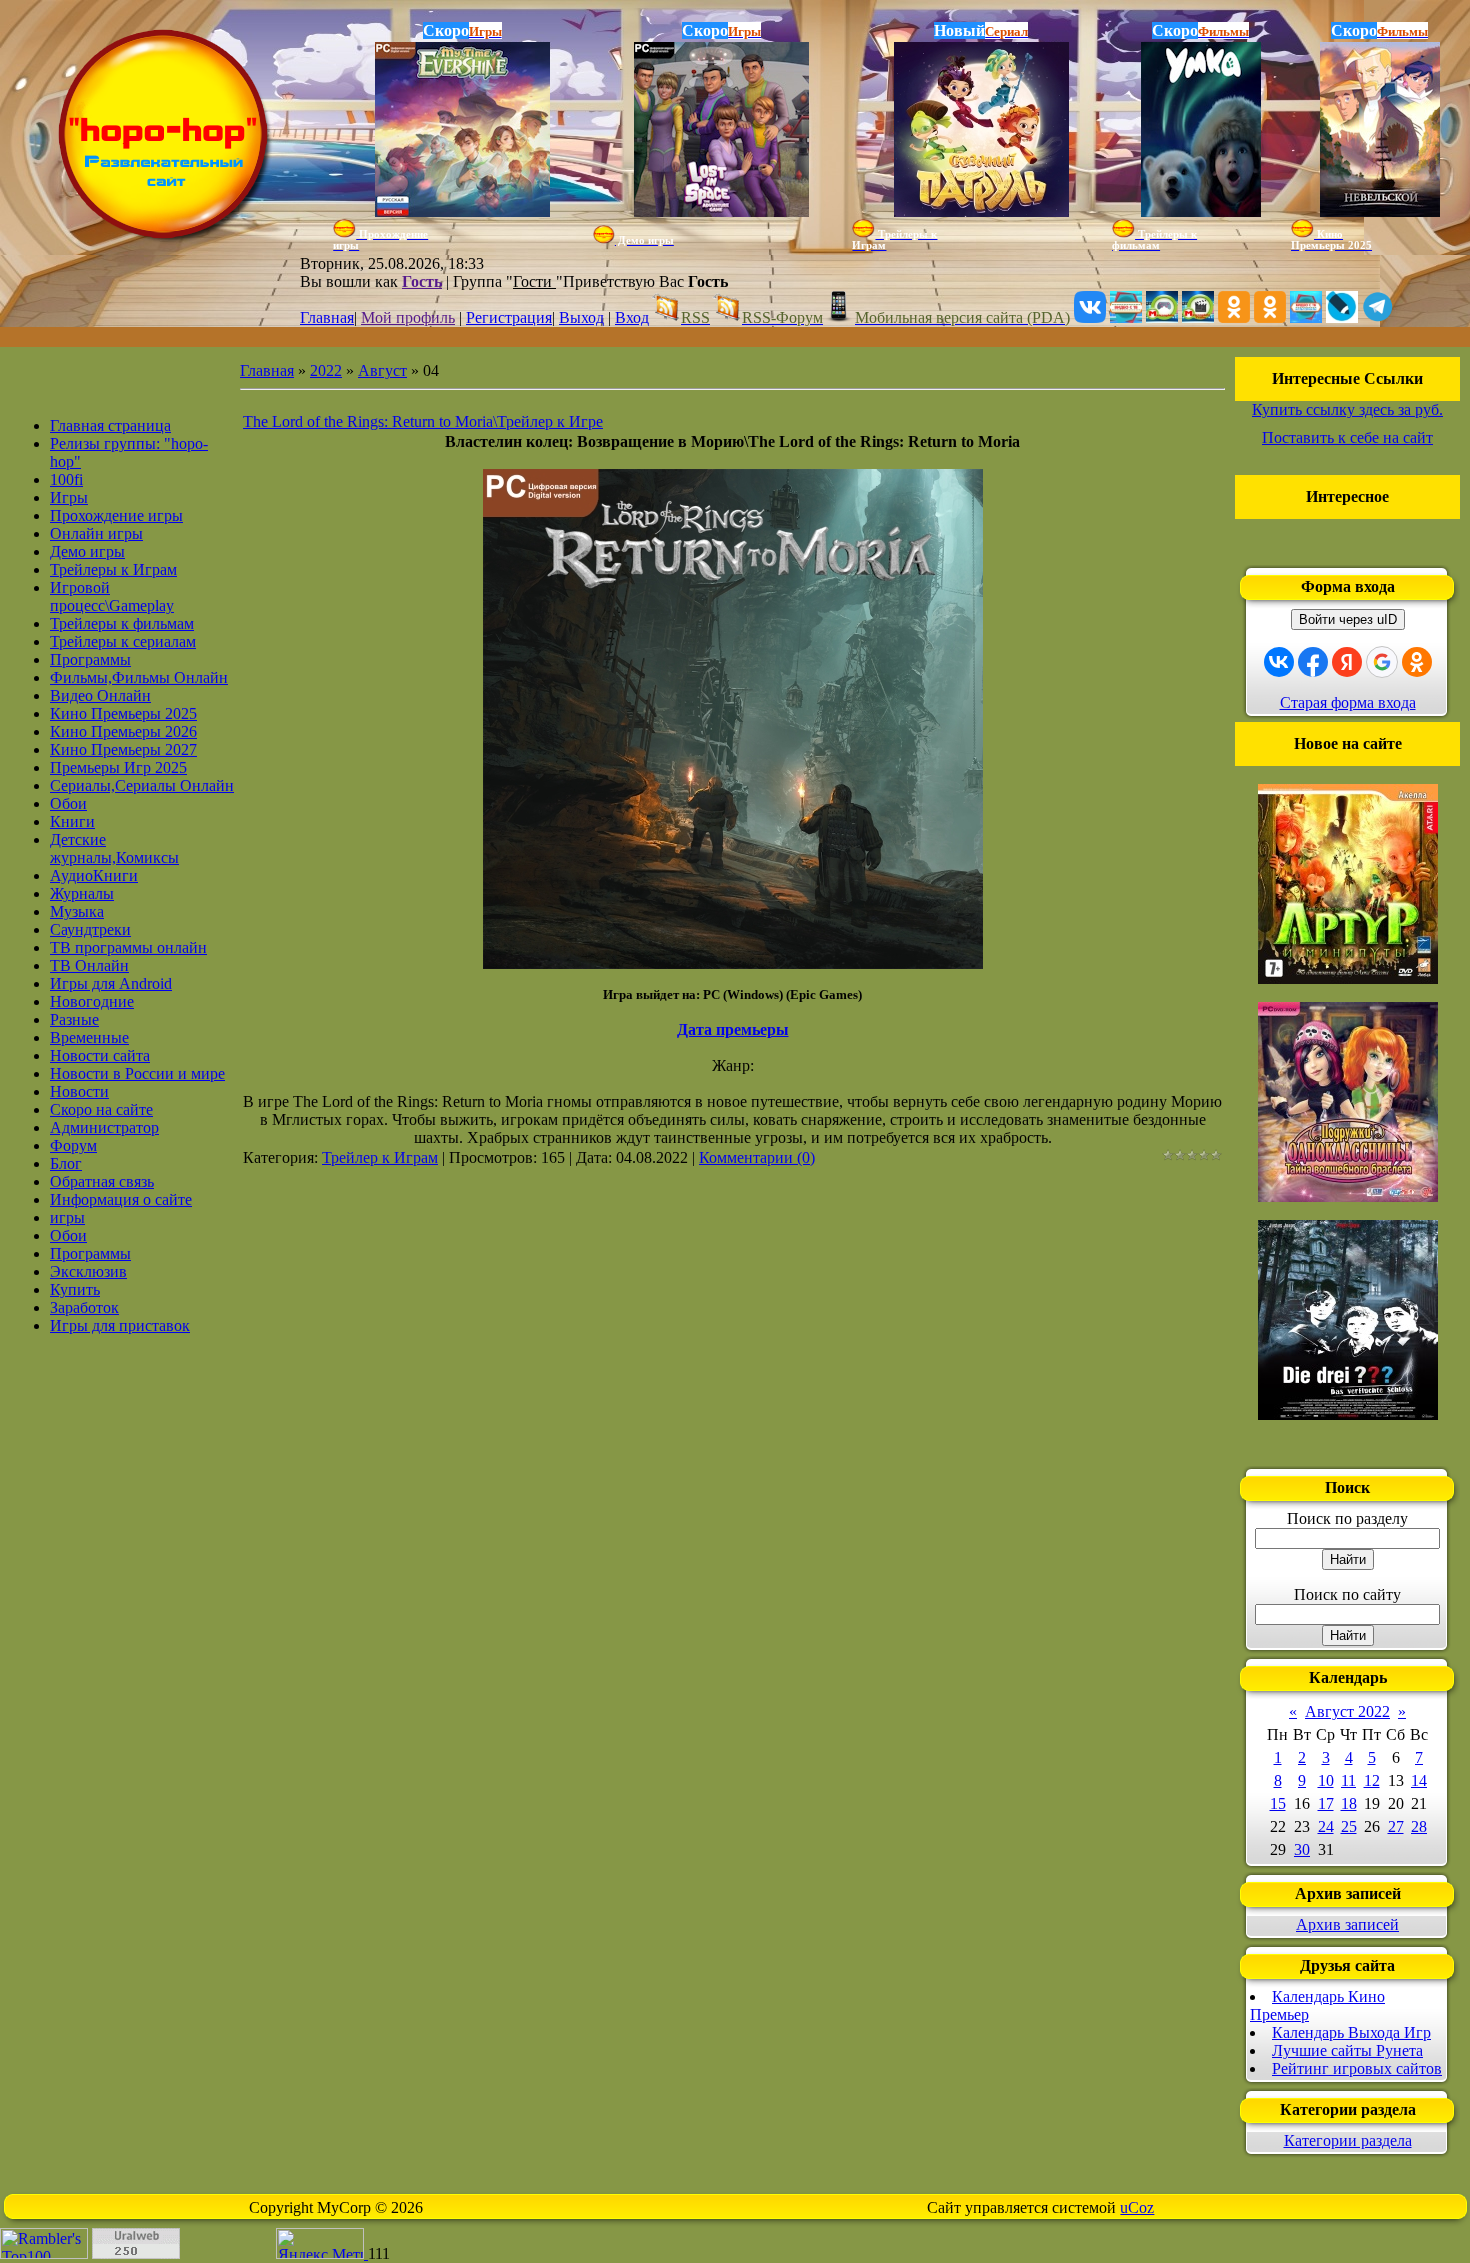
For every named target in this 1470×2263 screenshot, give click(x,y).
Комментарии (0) (757, 1157)
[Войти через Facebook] (1313, 662)
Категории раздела (1348, 2140)
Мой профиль (408, 317)
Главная (327, 317)
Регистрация (509, 317)
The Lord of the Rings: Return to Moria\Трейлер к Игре (423, 421)
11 (1348, 1780)
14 (1419, 1780)
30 (1302, 1849)
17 (1326, 1803)
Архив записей (1347, 1924)
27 (1396, 1826)
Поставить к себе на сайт (1347, 437)
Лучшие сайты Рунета (1347, 2050)
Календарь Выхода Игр (1351, 2032)
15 (1278, 1803)
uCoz (1137, 2207)
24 (1326, 1826)
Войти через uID (1348, 619)
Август (382, 370)
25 (1349, 1826)
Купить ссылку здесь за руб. (1347, 409)
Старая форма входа (1348, 702)
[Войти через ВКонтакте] (1279, 662)
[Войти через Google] (1382, 662)
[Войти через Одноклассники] (1417, 662)
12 (1372, 1780)
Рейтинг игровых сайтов (1357, 2068)
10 (1326, 1780)
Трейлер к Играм (380, 1157)
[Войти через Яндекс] (1347, 662)
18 (1349, 1803)
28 (1419, 1826)
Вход (632, 317)
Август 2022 (1347, 1711)
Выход (581, 317)
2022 (326, 370)
